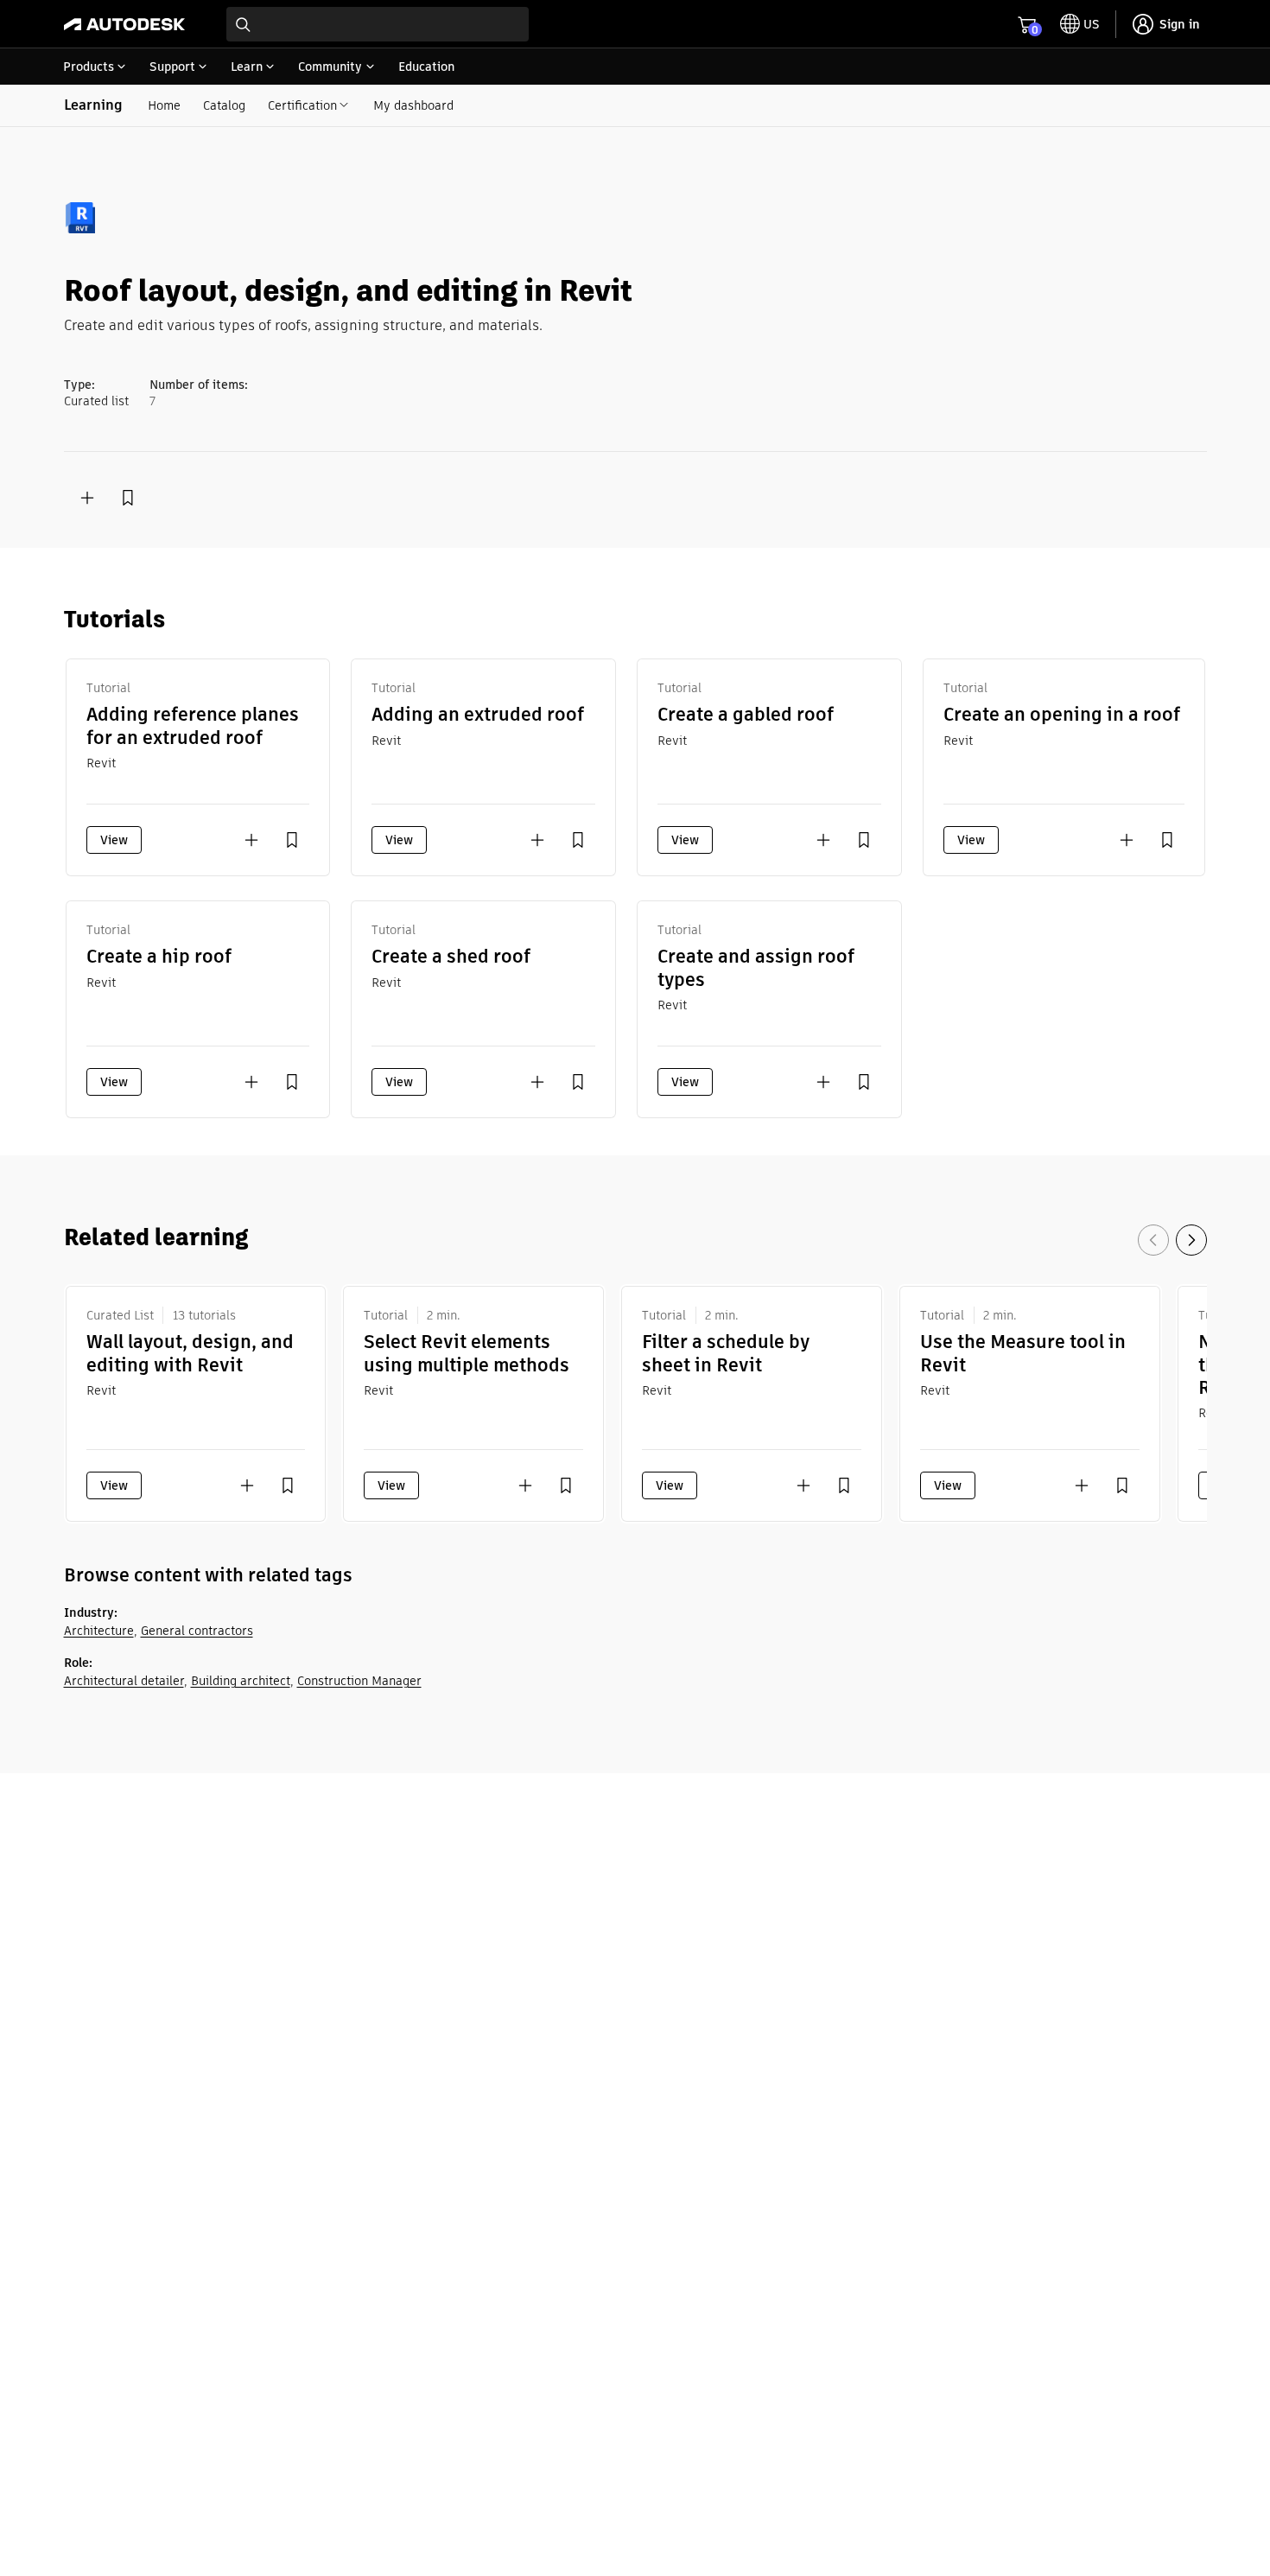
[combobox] (378, 24)
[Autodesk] (124, 24)
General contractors (197, 1631)
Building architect (241, 1681)
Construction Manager (359, 1681)
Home (164, 105)
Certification (302, 105)
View (114, 840)
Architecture (99, 1631)
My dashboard (413, 105)
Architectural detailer (124, 1681)
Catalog (224, 105)
